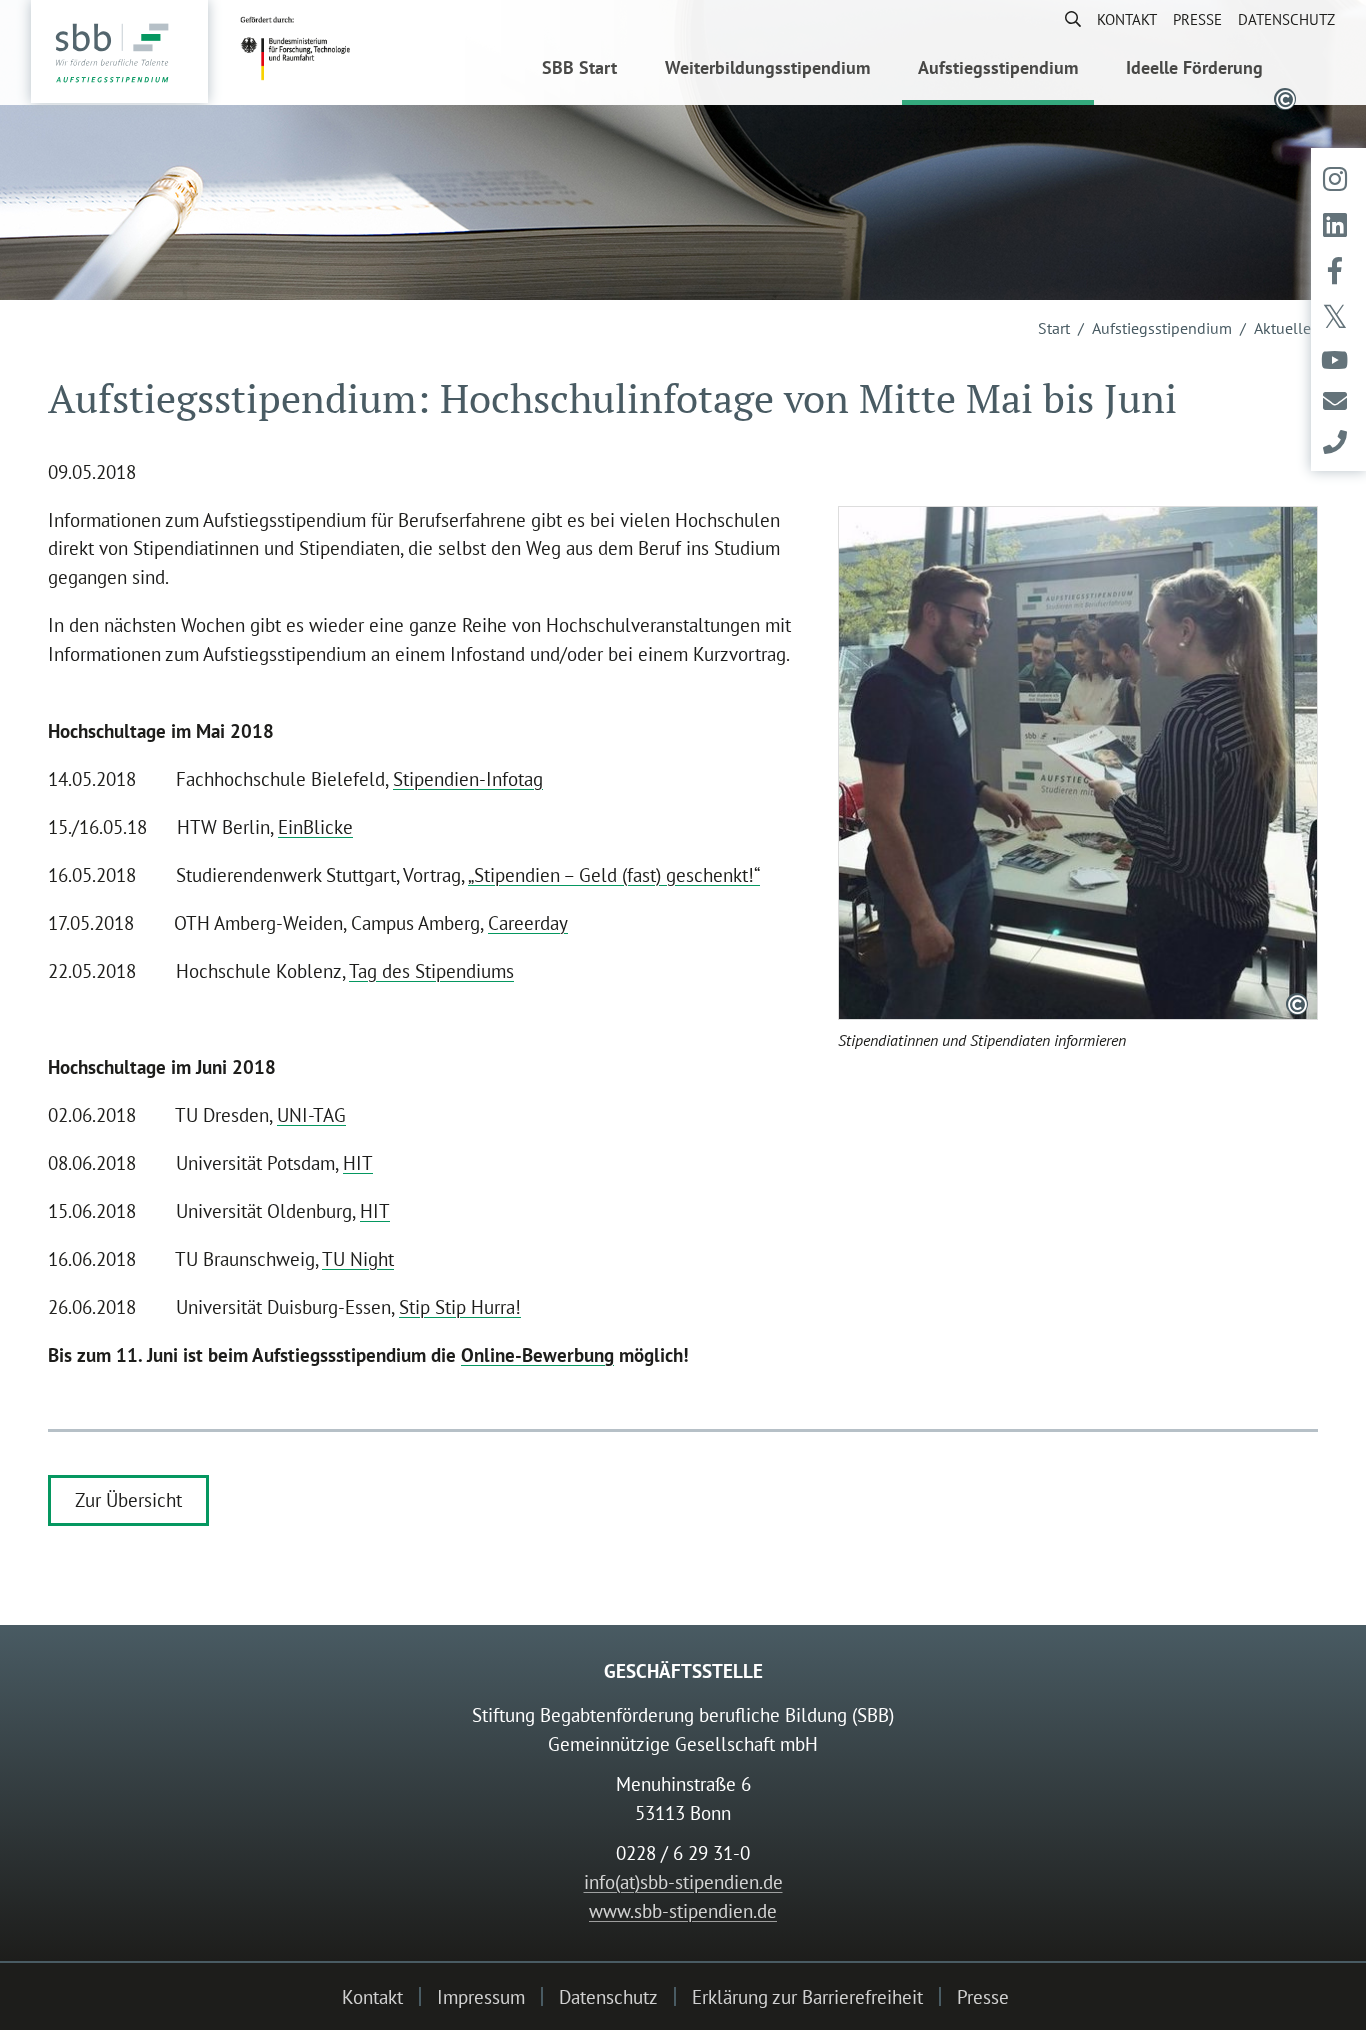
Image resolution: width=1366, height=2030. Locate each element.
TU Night (358, 1258)
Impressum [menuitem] (481, 1996)
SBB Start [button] (579, 67)
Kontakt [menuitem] (1127, 19)
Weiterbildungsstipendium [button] (767, 67)
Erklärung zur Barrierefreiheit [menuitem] (807, 1996)
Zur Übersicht (128, 1499)
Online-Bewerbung (537, 1354)
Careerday (528, 922)
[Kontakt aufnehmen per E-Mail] (1335, 401)
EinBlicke (315, 826)
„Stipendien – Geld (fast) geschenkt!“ (614, 874)
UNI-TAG (311, 1114)
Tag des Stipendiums (431, 970)
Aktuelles (1286, 328)
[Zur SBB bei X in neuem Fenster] (1335, 318)
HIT (358, 1162)
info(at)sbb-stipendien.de (683, 1881)
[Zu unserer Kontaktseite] (1335, 442)
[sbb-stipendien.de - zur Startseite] (119, 53)
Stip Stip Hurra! (460, 1306)
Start (1054, 328)
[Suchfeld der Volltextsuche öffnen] (1065, 19)
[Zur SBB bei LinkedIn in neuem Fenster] (1335, 225)
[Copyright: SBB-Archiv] (1297, 1004)
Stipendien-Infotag (468, 778)
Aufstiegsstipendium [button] (998, 67)
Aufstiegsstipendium (1162, 328)
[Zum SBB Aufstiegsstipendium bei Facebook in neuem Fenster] (1335, 271)
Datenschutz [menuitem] (1286, 19)
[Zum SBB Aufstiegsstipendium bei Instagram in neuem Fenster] (1335, 179)
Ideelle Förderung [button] (1194, 67)
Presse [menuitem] (1197, 19)
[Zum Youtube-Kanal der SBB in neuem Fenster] (1334, 360)
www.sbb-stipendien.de (683, 1910)
